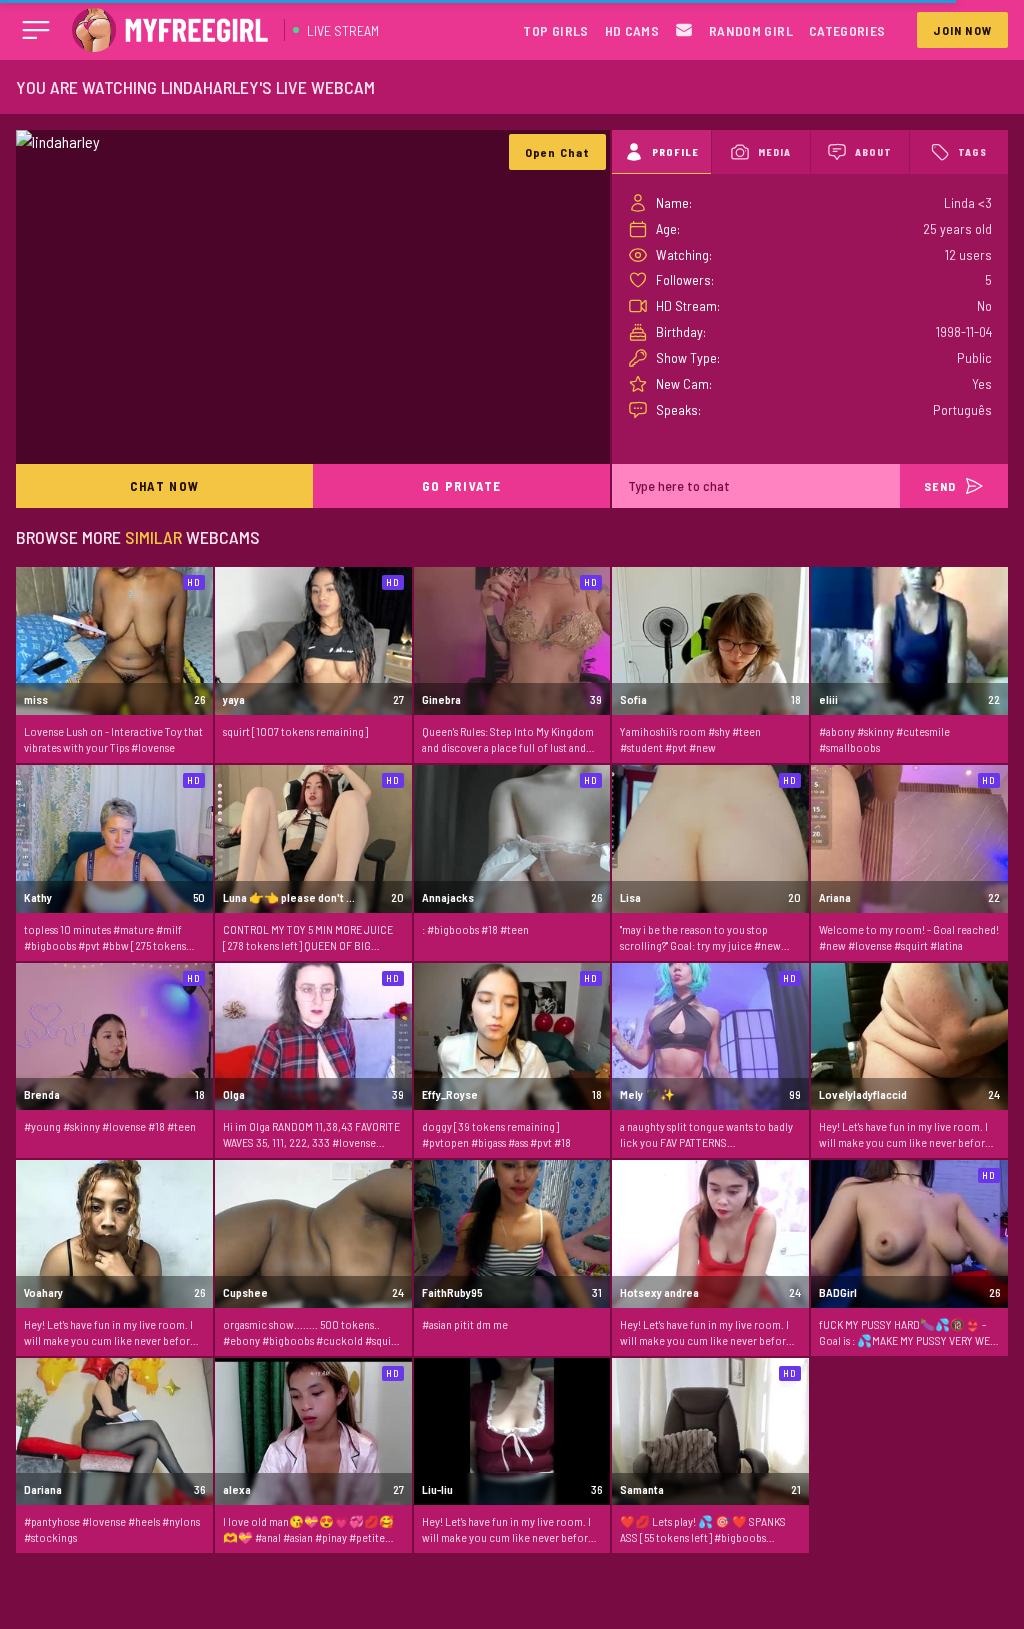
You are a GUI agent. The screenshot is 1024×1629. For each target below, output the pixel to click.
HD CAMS (632, 30)
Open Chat (558, 152)
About (873, 152)
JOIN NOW (962, 30)
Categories (847, 30)
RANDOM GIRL (751, 30)
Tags (972, 152)
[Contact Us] (684, 30)
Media (774, 152)
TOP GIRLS (555, 30)
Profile (675, 152)
